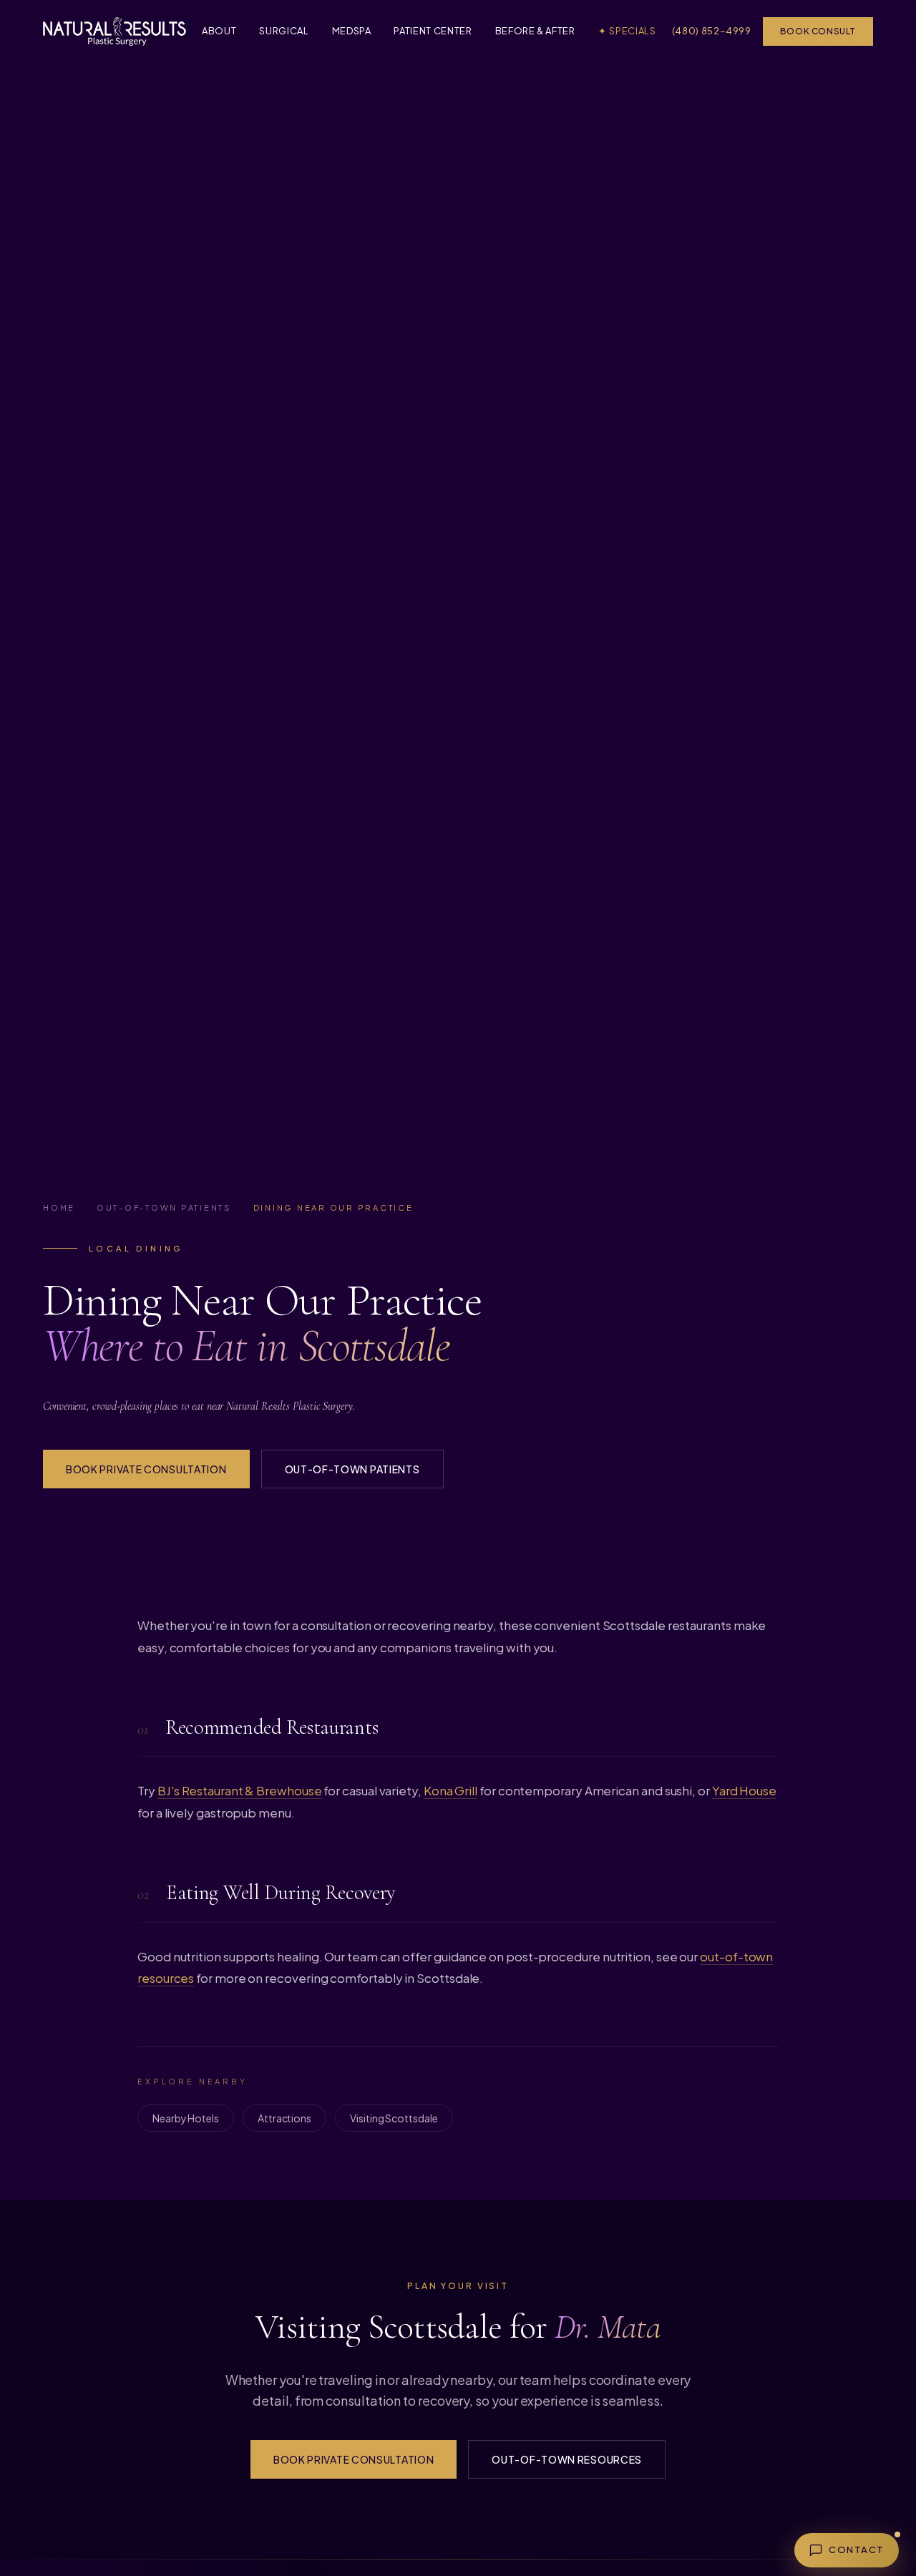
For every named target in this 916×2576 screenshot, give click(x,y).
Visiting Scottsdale (394, 2118)
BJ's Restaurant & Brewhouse (240, 1790)
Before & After (535, 31)
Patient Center (433, 31)
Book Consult (818, 31)
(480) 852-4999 (712, 31)
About (219, 31)
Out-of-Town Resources (567, 2459)
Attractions (284, 2118)
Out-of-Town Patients (164, 1207)
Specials (627, 31)
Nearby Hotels (186, 2118)
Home (59, 1207)
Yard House (744, 1790)
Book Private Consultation (146, 1469)
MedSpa (352, 31)
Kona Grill (450, 1790)
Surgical (284, 31)
